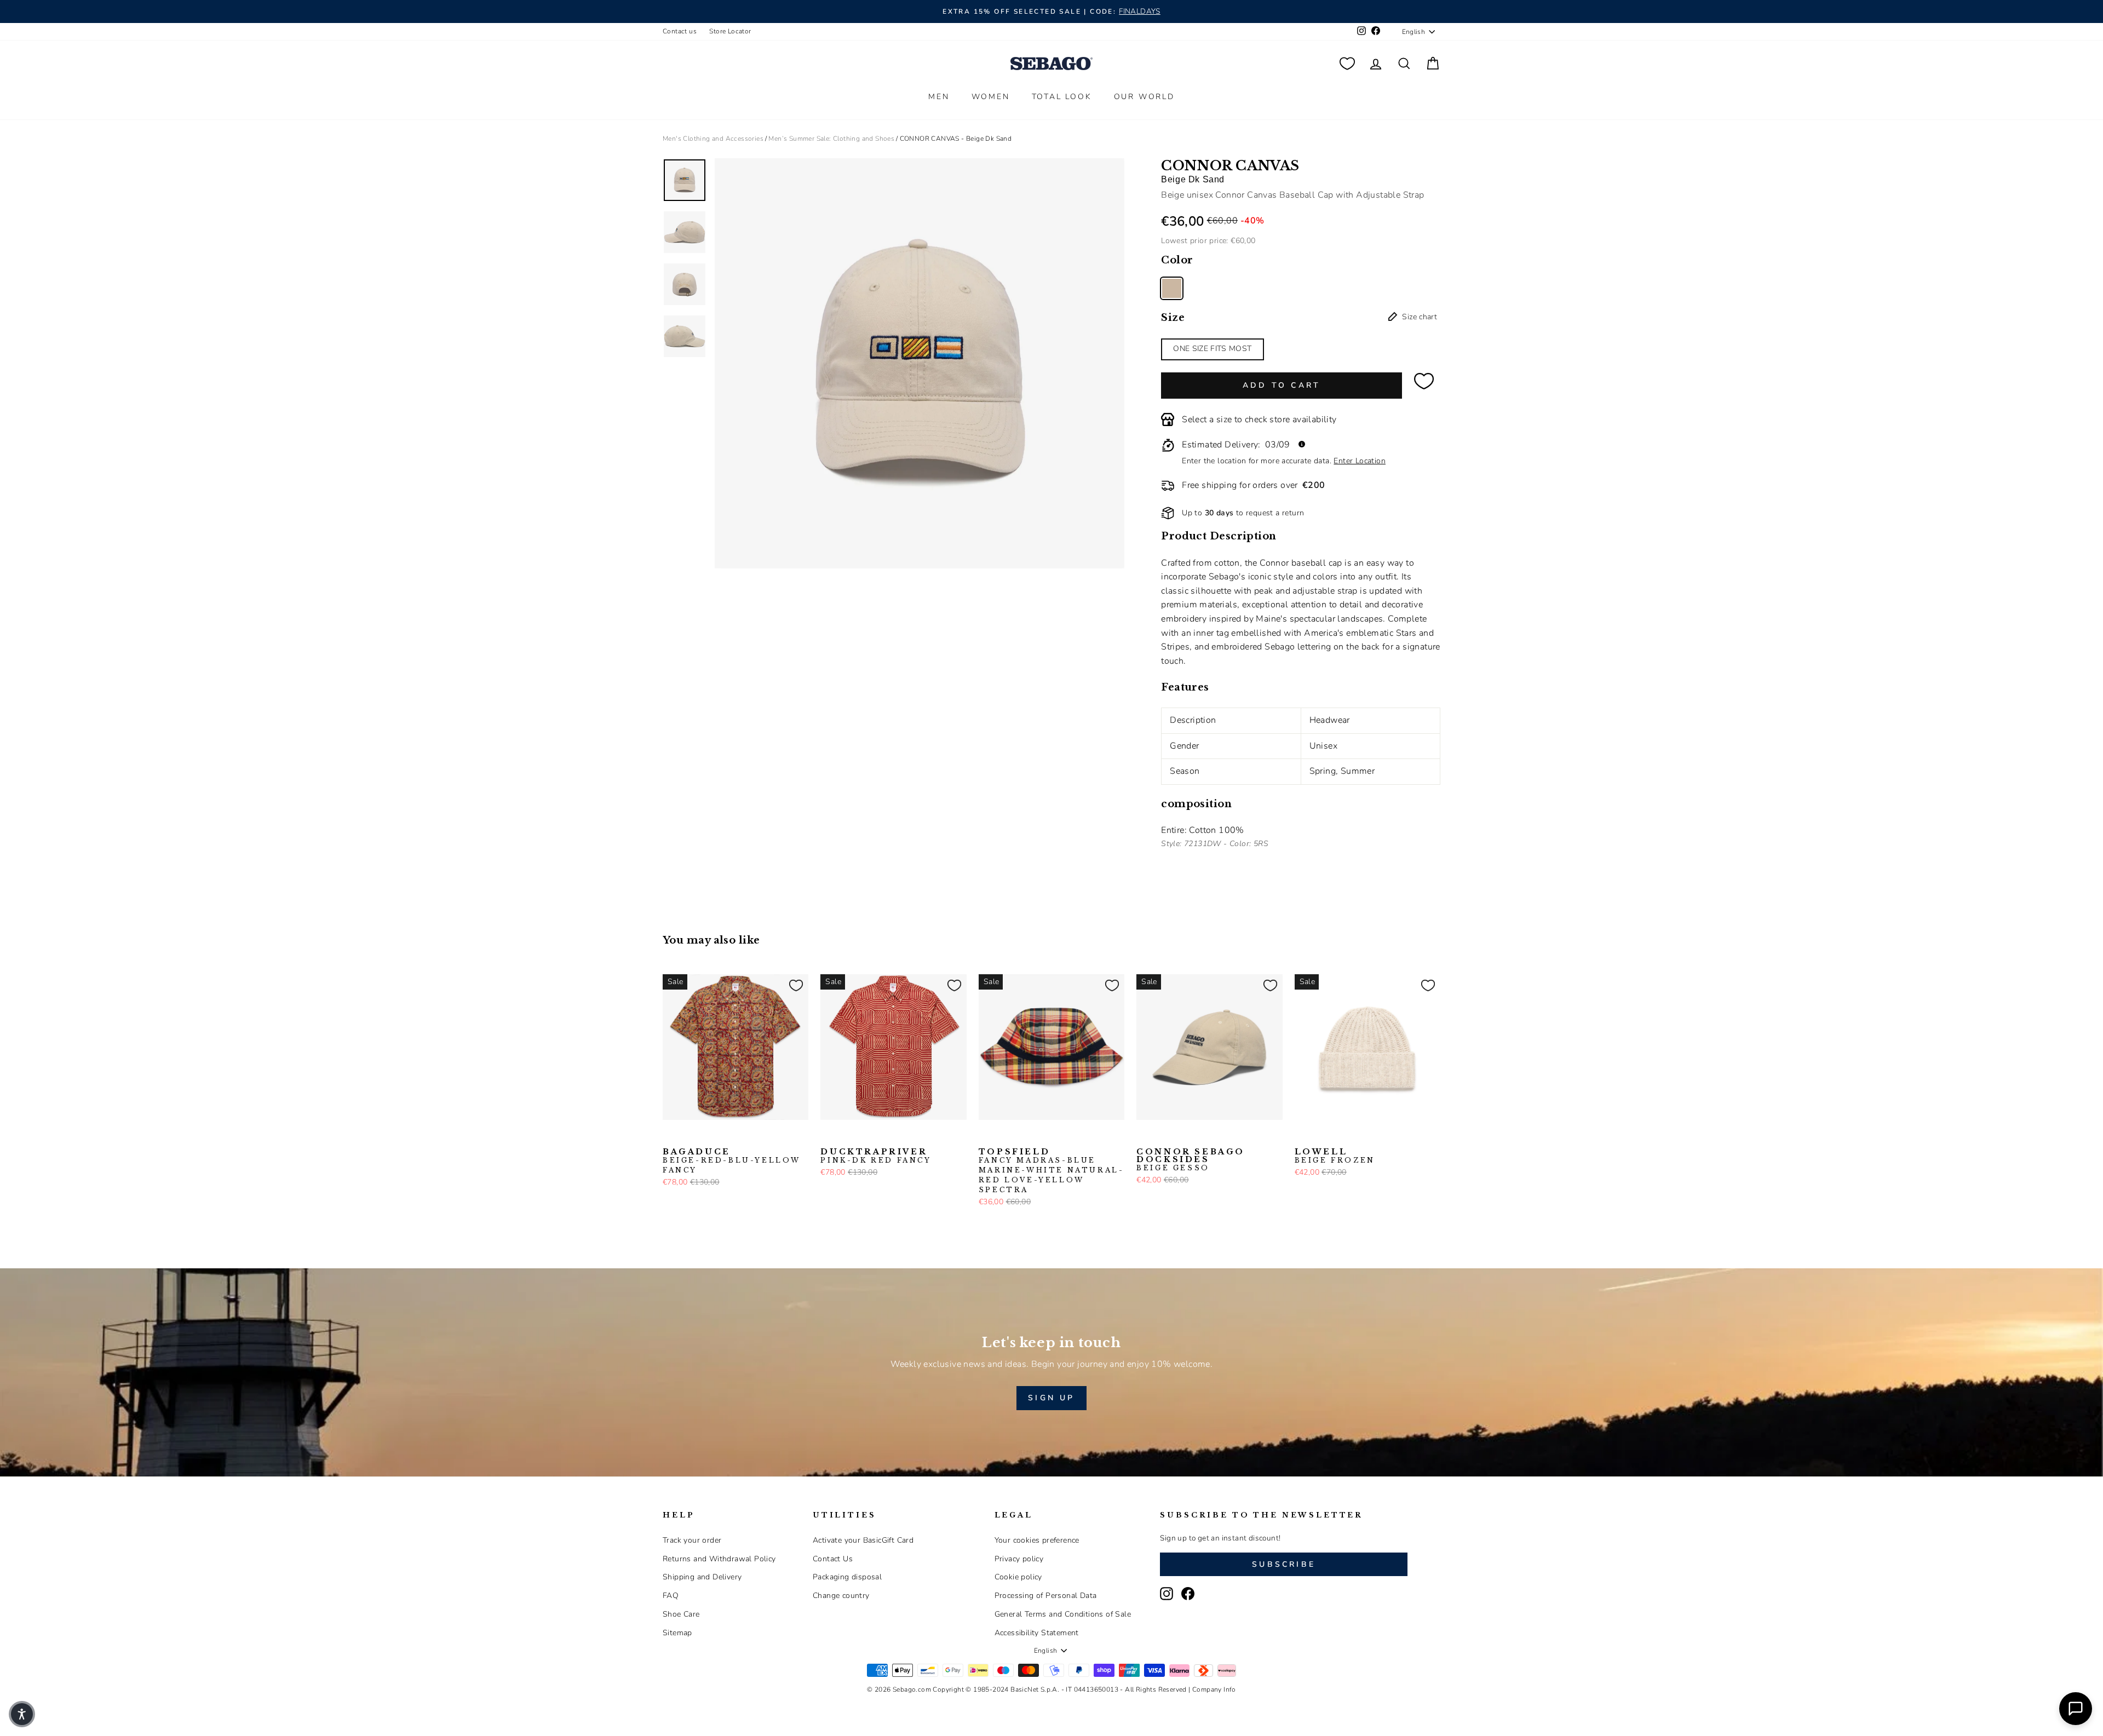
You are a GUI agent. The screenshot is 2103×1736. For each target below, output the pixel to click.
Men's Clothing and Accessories (713, 139)
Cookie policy (1018, 1577)
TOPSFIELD (1051, 1171)
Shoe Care (681, 1614)
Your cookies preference (1037, 1540)
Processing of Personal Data (1046, 1596)
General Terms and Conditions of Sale (1063, 1614)
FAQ (671, 1596)
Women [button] (991, 97)
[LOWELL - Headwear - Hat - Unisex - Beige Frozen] (1302, 1137)
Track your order (692, 1540)
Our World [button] (1144, 97)
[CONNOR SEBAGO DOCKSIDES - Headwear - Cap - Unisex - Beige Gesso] (1144, 1137)
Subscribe (1284, 1564)
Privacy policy (1019, 1559)
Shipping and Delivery (702, 1577)
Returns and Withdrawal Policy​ (719, 1559)
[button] (22, 1714)
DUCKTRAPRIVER (876, 1156)
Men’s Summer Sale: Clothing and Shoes (831, 139)
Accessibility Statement (1037, 1633)
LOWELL (1335, 1156)
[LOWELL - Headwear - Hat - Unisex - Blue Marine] (1319, 1137)
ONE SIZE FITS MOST (1212, 349)
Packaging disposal (847, 1577)
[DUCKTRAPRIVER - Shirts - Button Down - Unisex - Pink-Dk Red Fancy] (828, 1137)
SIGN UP (1051, 1398)
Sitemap (677, 1633)
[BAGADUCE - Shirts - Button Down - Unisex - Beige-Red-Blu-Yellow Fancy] (670, 1137)
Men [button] (939, 97)
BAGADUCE (732, 1161)
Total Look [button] (1062, 97)
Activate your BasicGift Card (863, 1540)
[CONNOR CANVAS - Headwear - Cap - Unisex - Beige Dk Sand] (1172, 288)
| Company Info (1212, 1689)
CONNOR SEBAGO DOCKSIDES (1191, 1160)
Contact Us (833, 1559)
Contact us (680, 31)
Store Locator (730, 31)
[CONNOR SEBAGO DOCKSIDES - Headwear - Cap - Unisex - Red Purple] (1161, 1137)
